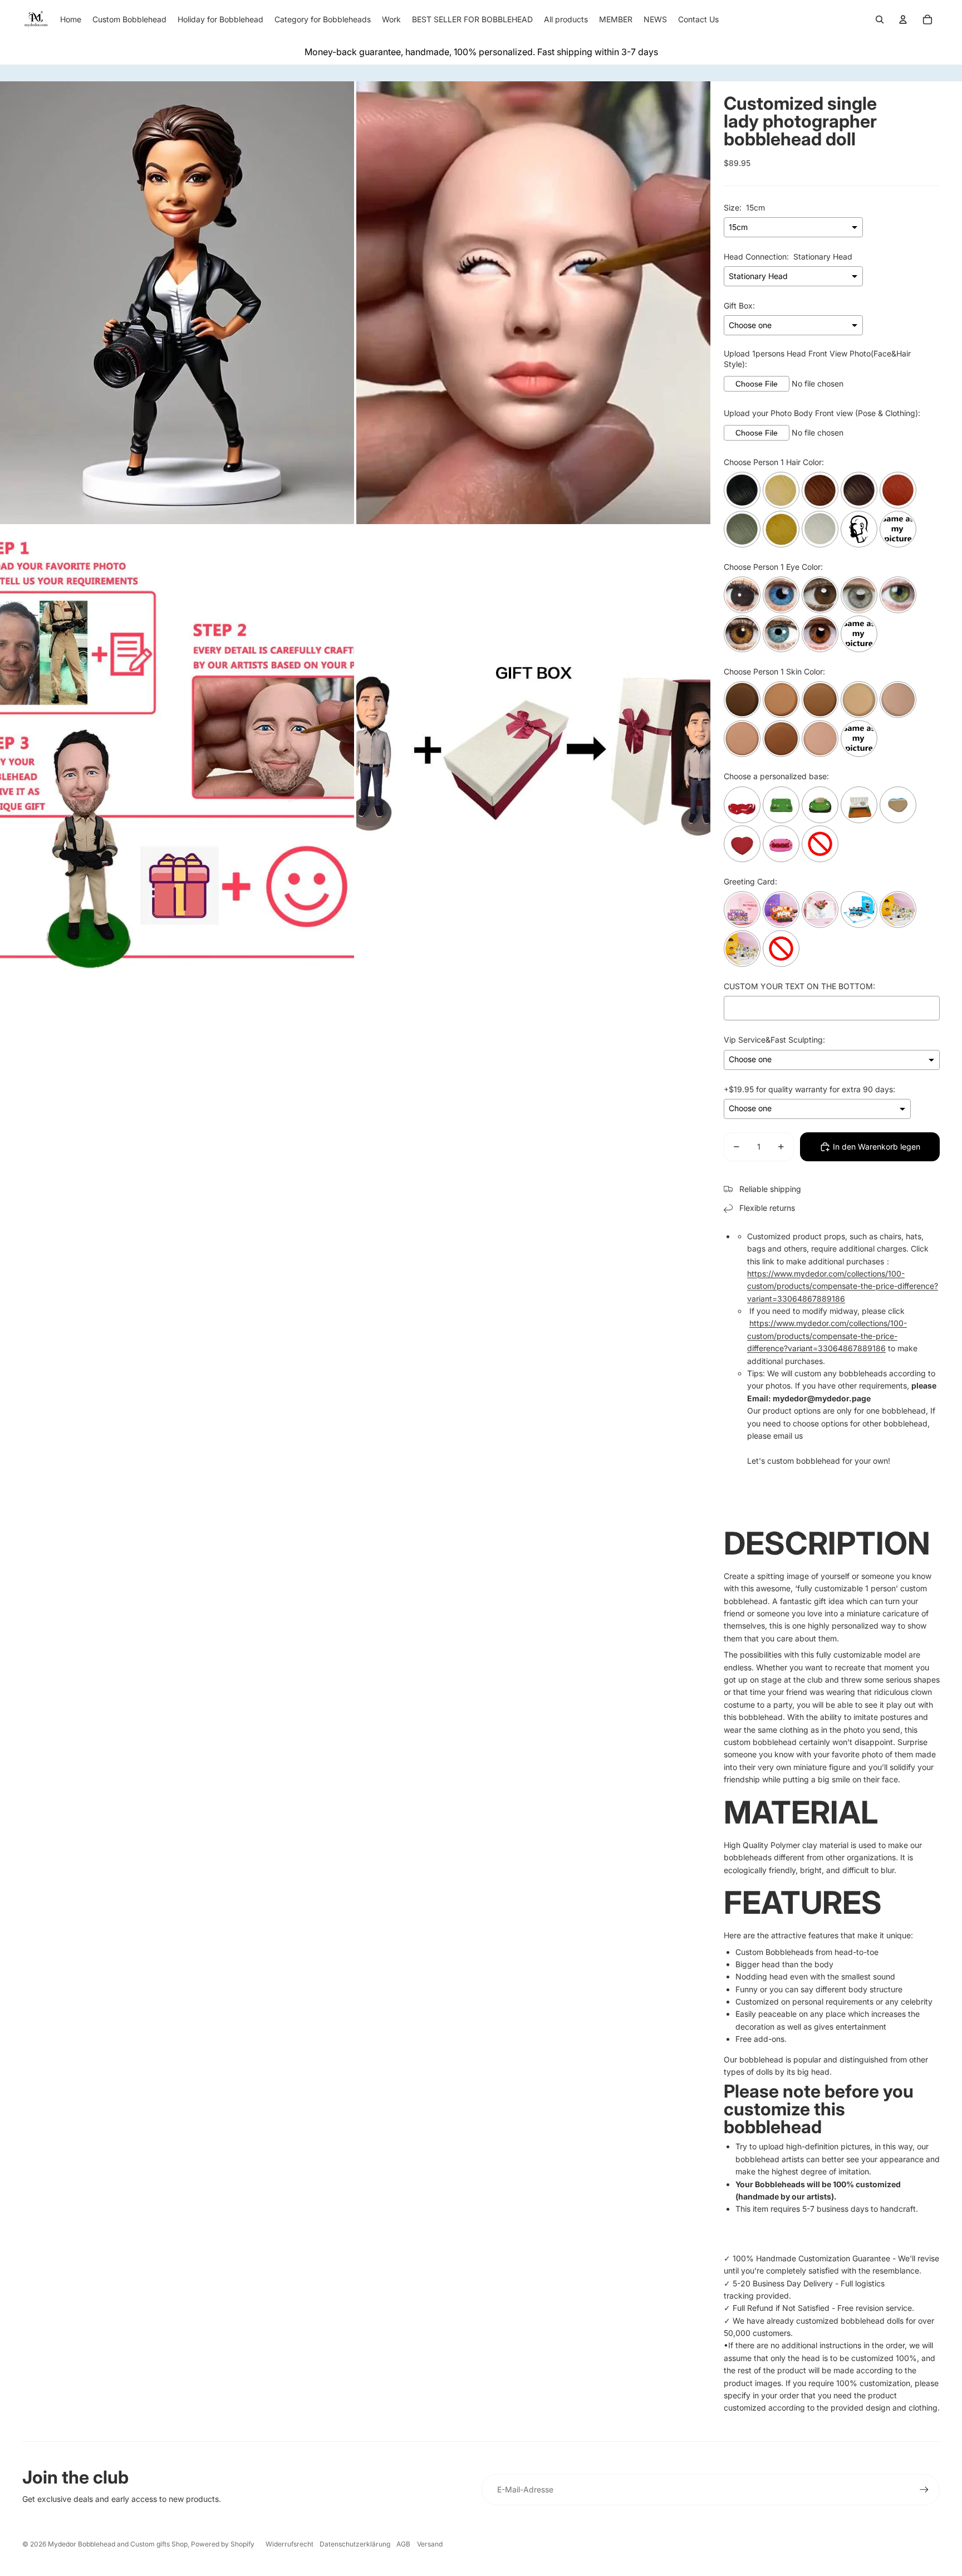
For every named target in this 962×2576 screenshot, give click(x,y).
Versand (430, 2544)
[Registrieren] (924, 2490)
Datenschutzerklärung (355, 2544)
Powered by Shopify (223, 2544)
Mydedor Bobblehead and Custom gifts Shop (118, 2544)
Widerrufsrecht (289, 2544)
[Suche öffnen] (880, 19)
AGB (403, 2544)
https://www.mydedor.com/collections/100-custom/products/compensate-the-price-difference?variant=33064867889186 (843, 1286)
